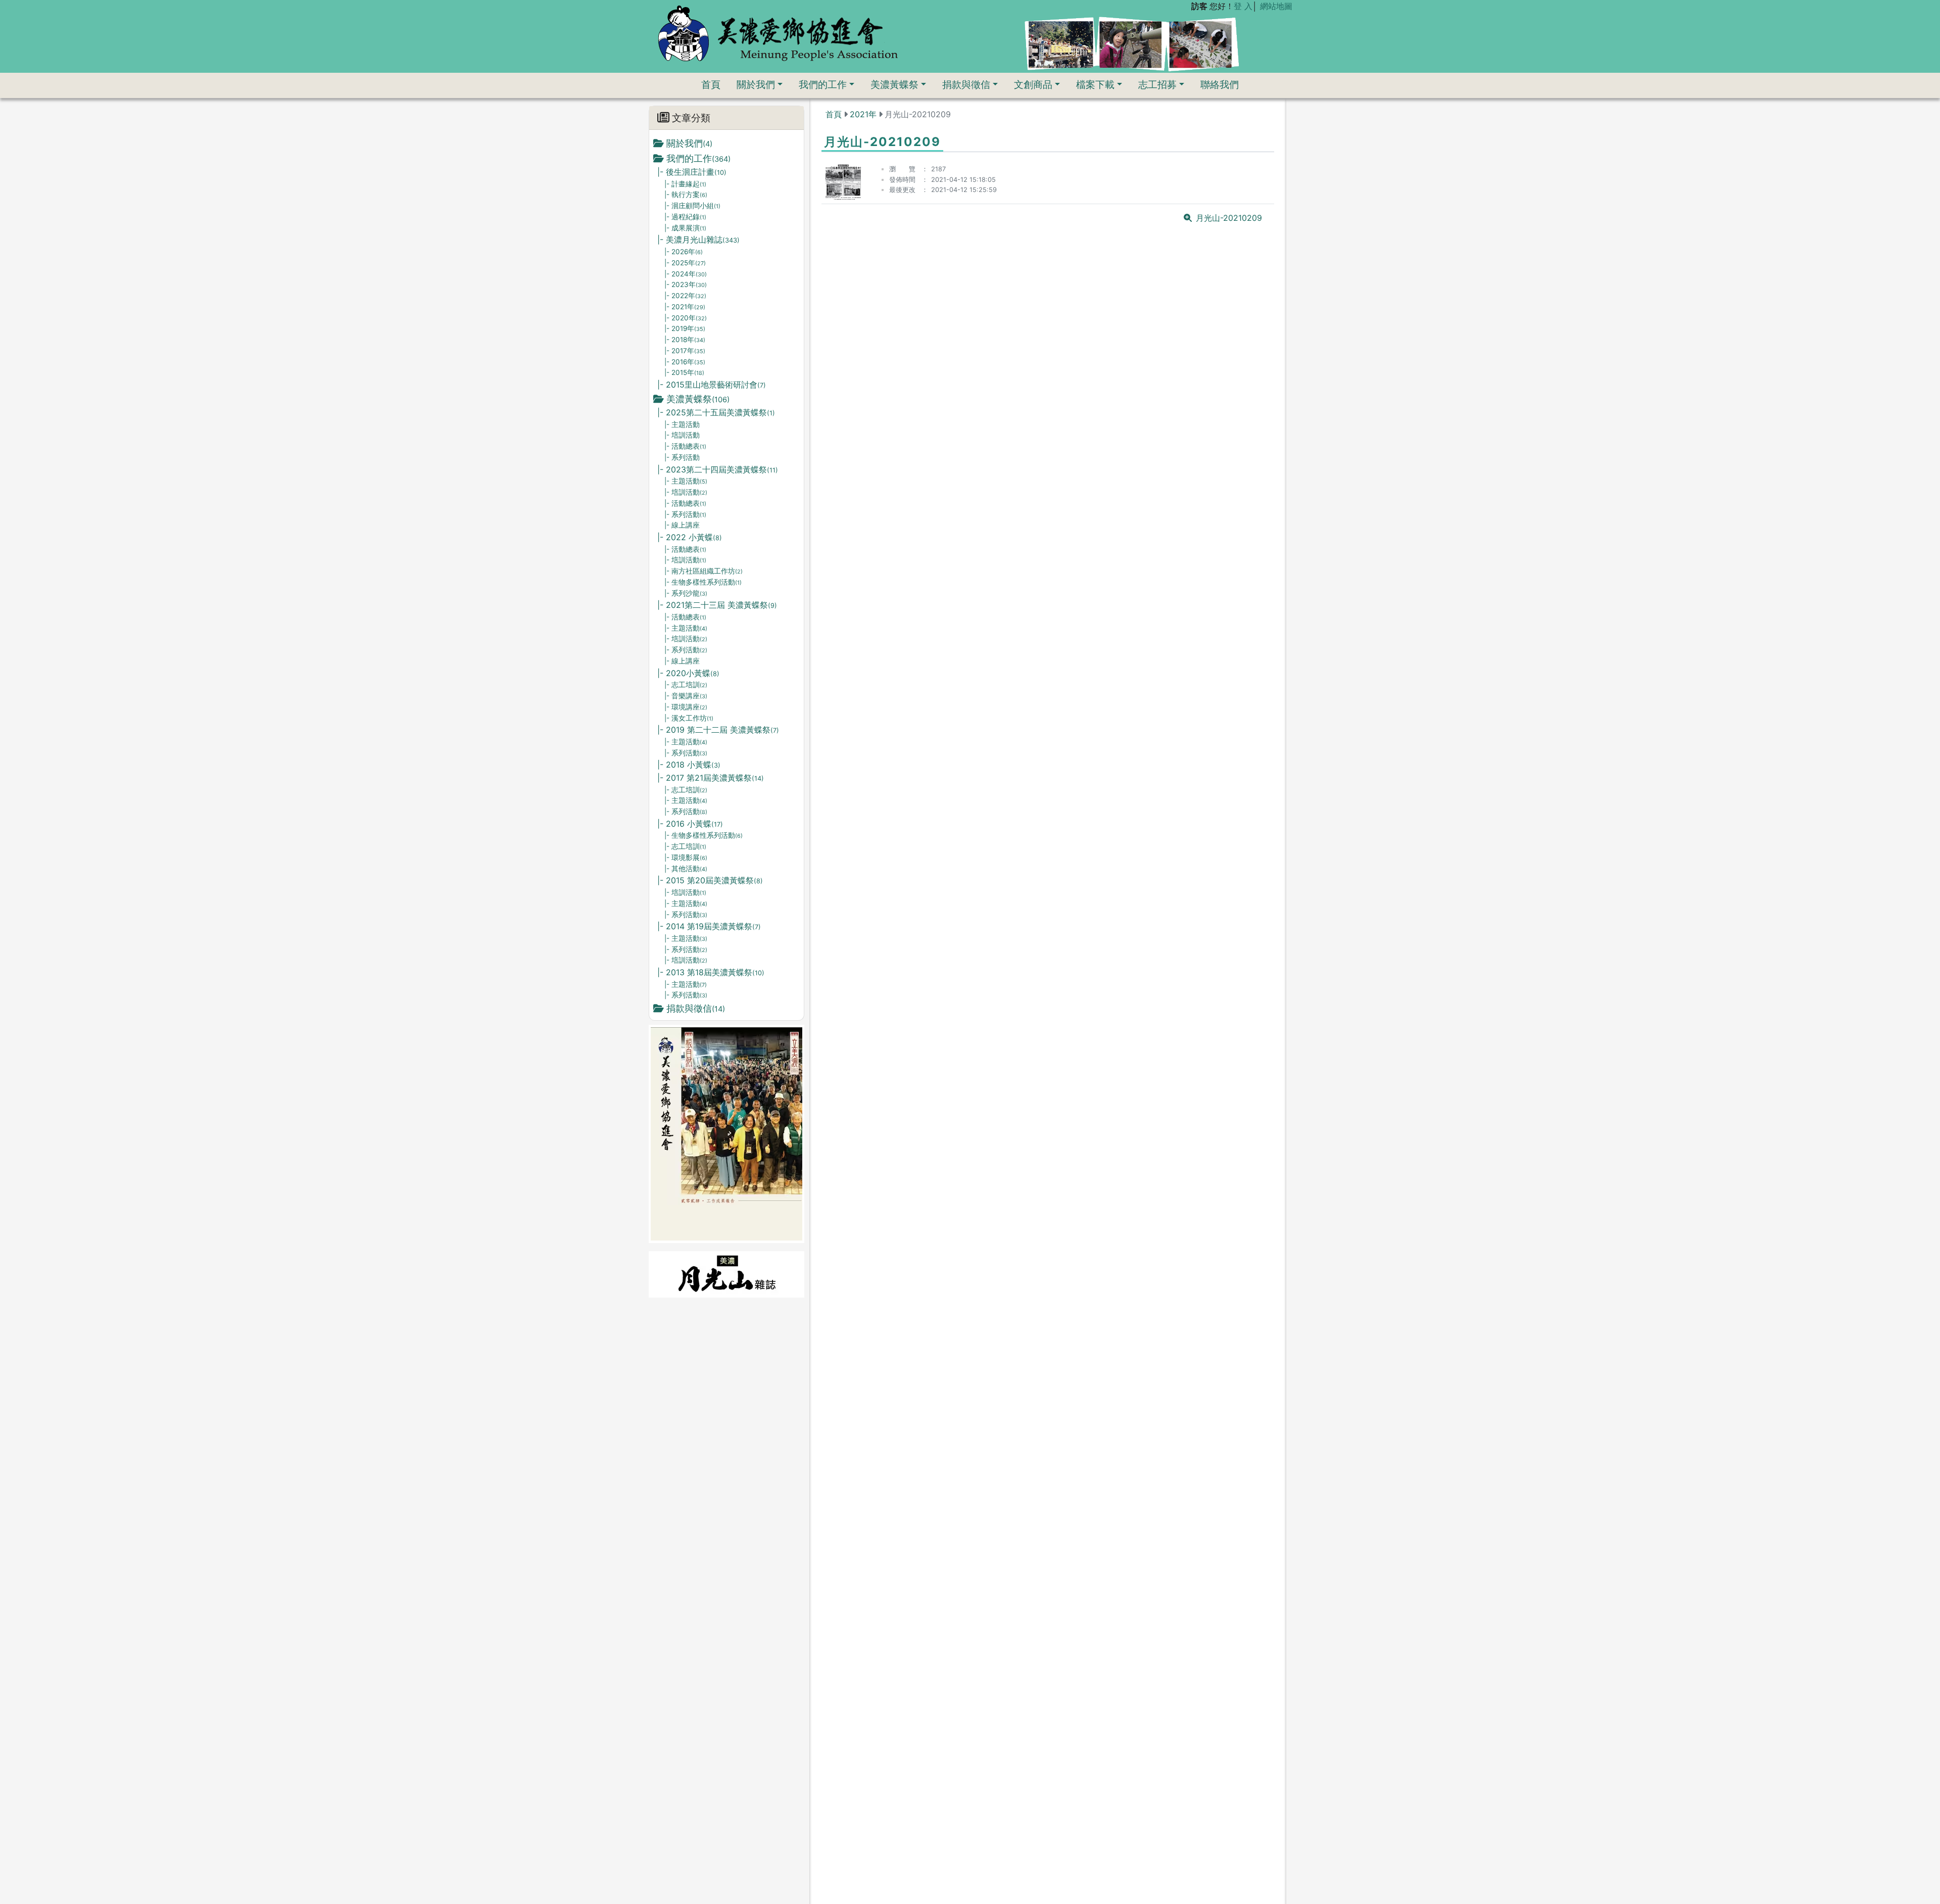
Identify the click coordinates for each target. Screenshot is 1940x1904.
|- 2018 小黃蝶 (689, 765)
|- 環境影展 (686, 858)
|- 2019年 (685, 328)
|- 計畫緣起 (685, 184)
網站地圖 (1276, 6)
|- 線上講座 (682, 525)
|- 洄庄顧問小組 (692, 206)
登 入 (1243, 6)
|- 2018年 (685, 340)
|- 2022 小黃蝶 (690, 537)
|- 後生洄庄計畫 (692, 172)
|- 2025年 (685, 263)
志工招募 (1157, 84)
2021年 (863, 114)
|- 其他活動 (686, 869)
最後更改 (902, 190)
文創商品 (1033, 84)
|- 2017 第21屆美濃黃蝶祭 (711, 778)
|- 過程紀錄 (685, 217)
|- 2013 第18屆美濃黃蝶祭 (711, 972)
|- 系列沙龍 (686, 593)
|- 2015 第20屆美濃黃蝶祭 (710, 880)
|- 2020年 (686, 318)
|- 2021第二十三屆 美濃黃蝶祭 (717, 605)
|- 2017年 (685, 351)
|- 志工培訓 (686, 685)
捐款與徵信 (966, 84)
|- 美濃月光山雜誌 (698, 240)
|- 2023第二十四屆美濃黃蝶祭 (718, 469)
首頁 (711, 84)
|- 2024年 (686, 274)
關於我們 (756, 84)
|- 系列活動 (682, 457)
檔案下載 (1095, 84)
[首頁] (778, 33)
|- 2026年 (684, 252)
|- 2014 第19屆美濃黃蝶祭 (709, 926)
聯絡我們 (1220, 84)
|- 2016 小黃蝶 (690, 824)
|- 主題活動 (682, 424)
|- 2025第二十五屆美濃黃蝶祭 (716, 412)
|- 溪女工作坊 (689, 718)
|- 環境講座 (686, 707)
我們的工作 (823, 84)
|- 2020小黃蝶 (688, 673)
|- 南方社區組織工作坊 (704, 571)
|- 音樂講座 (686, 696)
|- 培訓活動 (682, 435)
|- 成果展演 (685, 228)
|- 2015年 (684, 372)
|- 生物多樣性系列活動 (703, 582)
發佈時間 (902, 180)
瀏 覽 (902, 169)
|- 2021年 (685, 307)
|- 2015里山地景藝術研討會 (712, 385)
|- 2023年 (686, 284)
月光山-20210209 (1229, 218)
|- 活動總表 (685, 446)
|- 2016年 (685, 362)
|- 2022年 (685, 296)
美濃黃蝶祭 (894, 84)
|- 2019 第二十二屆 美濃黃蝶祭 (718, 730)
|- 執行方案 (686, 195)
